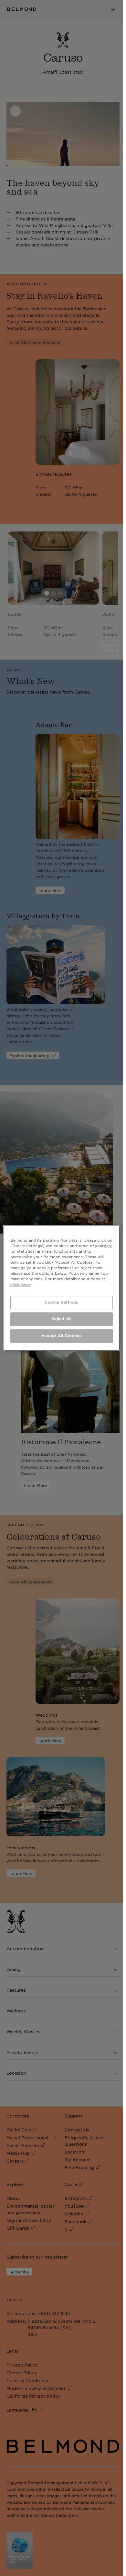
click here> (21, 1285)
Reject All (62, 1319)
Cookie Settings (61, 1302)
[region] (62, 1288)
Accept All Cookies (61, 1336)
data (108, 1246)
